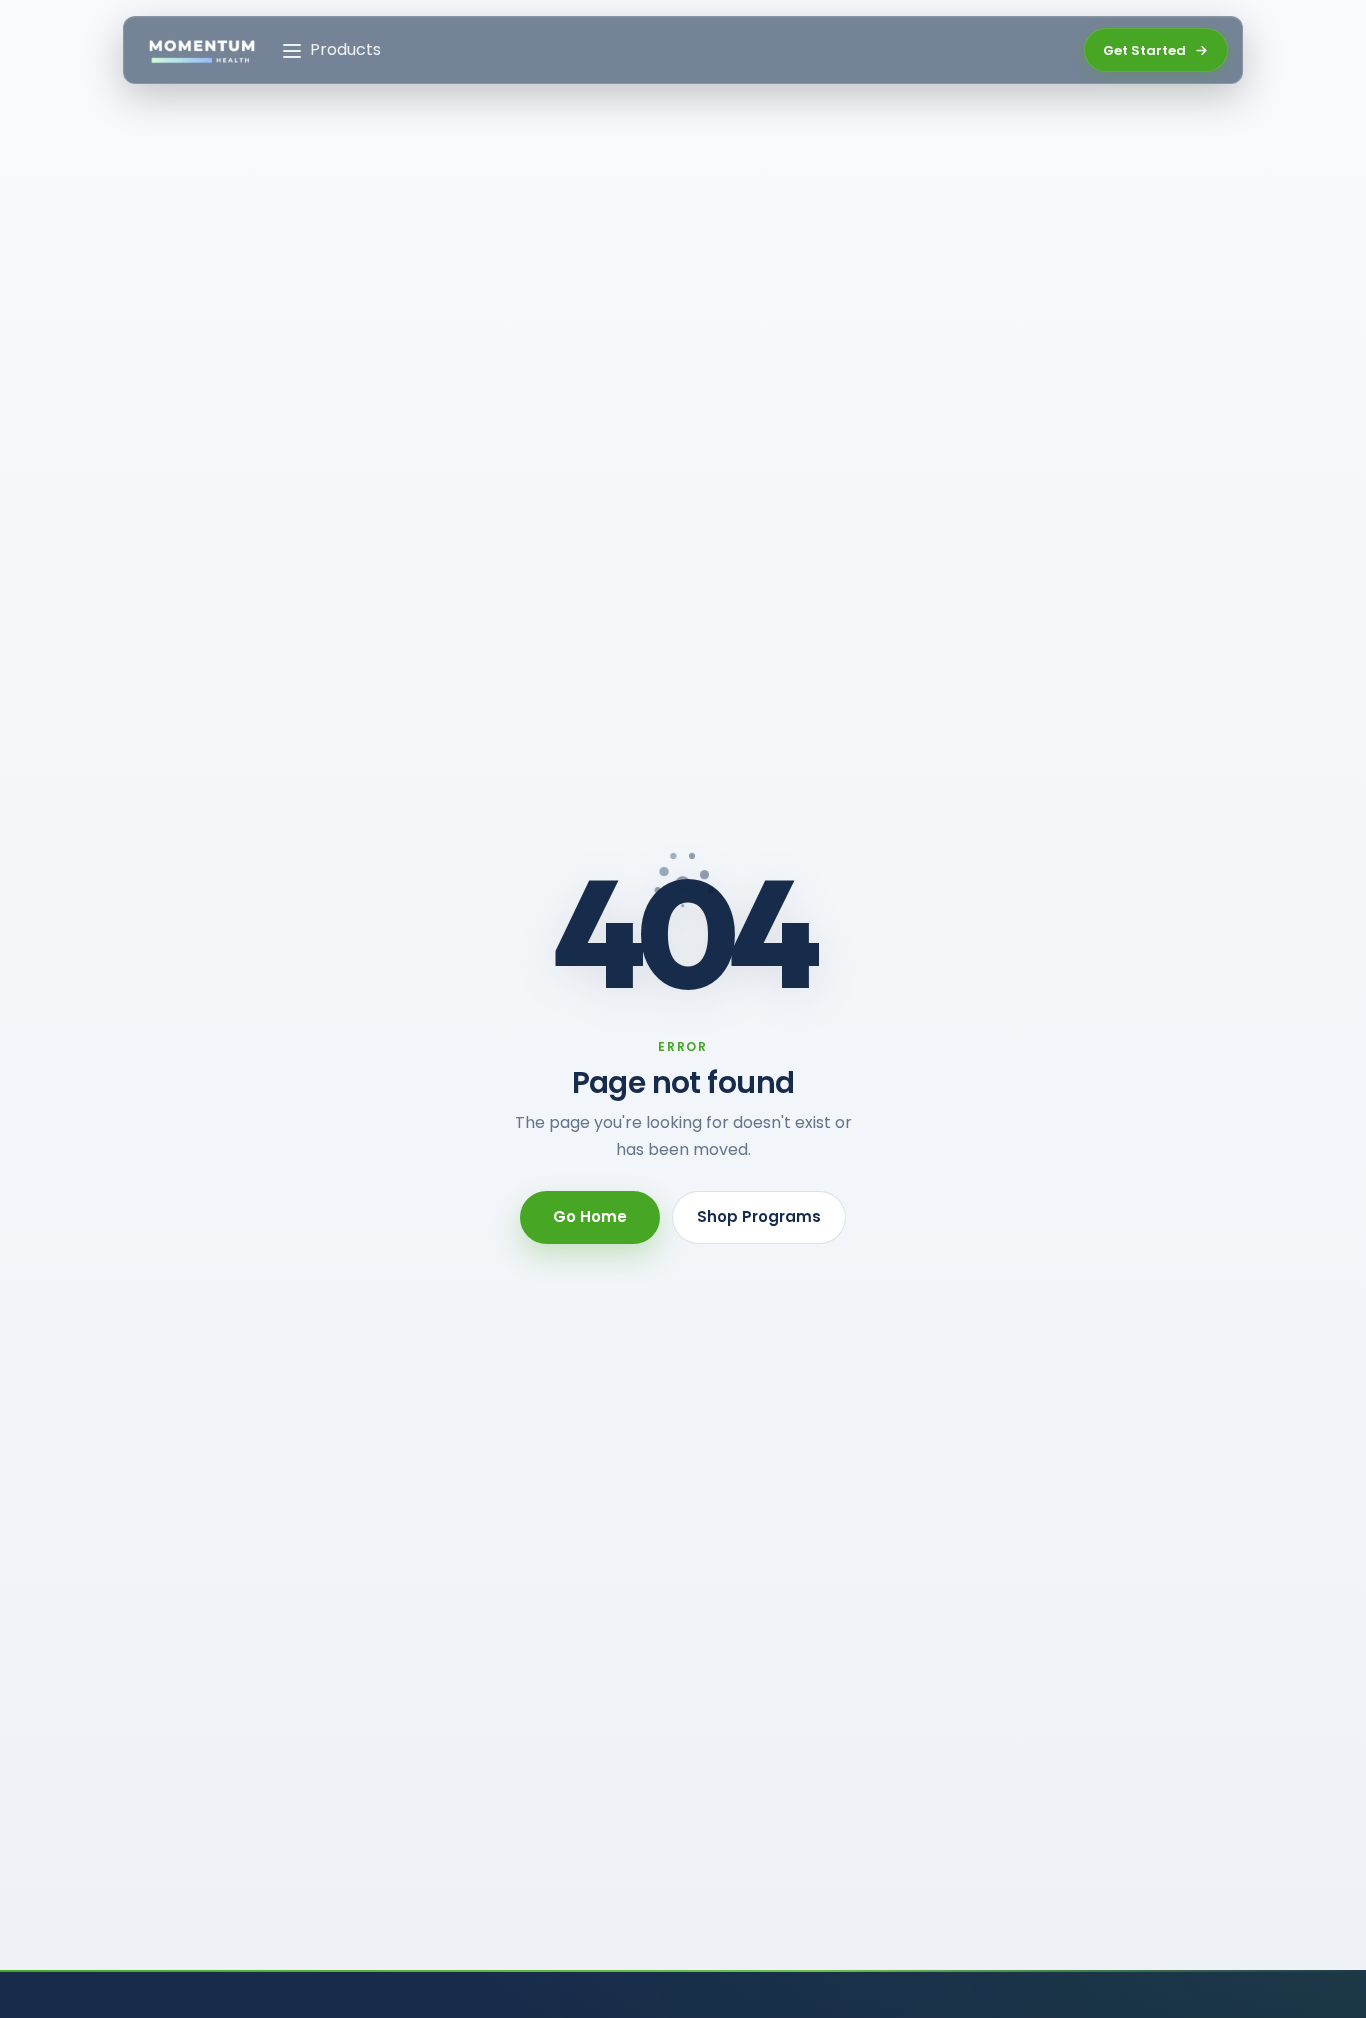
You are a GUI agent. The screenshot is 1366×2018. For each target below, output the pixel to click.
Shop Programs (759, 1216)
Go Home (590, 1216)
